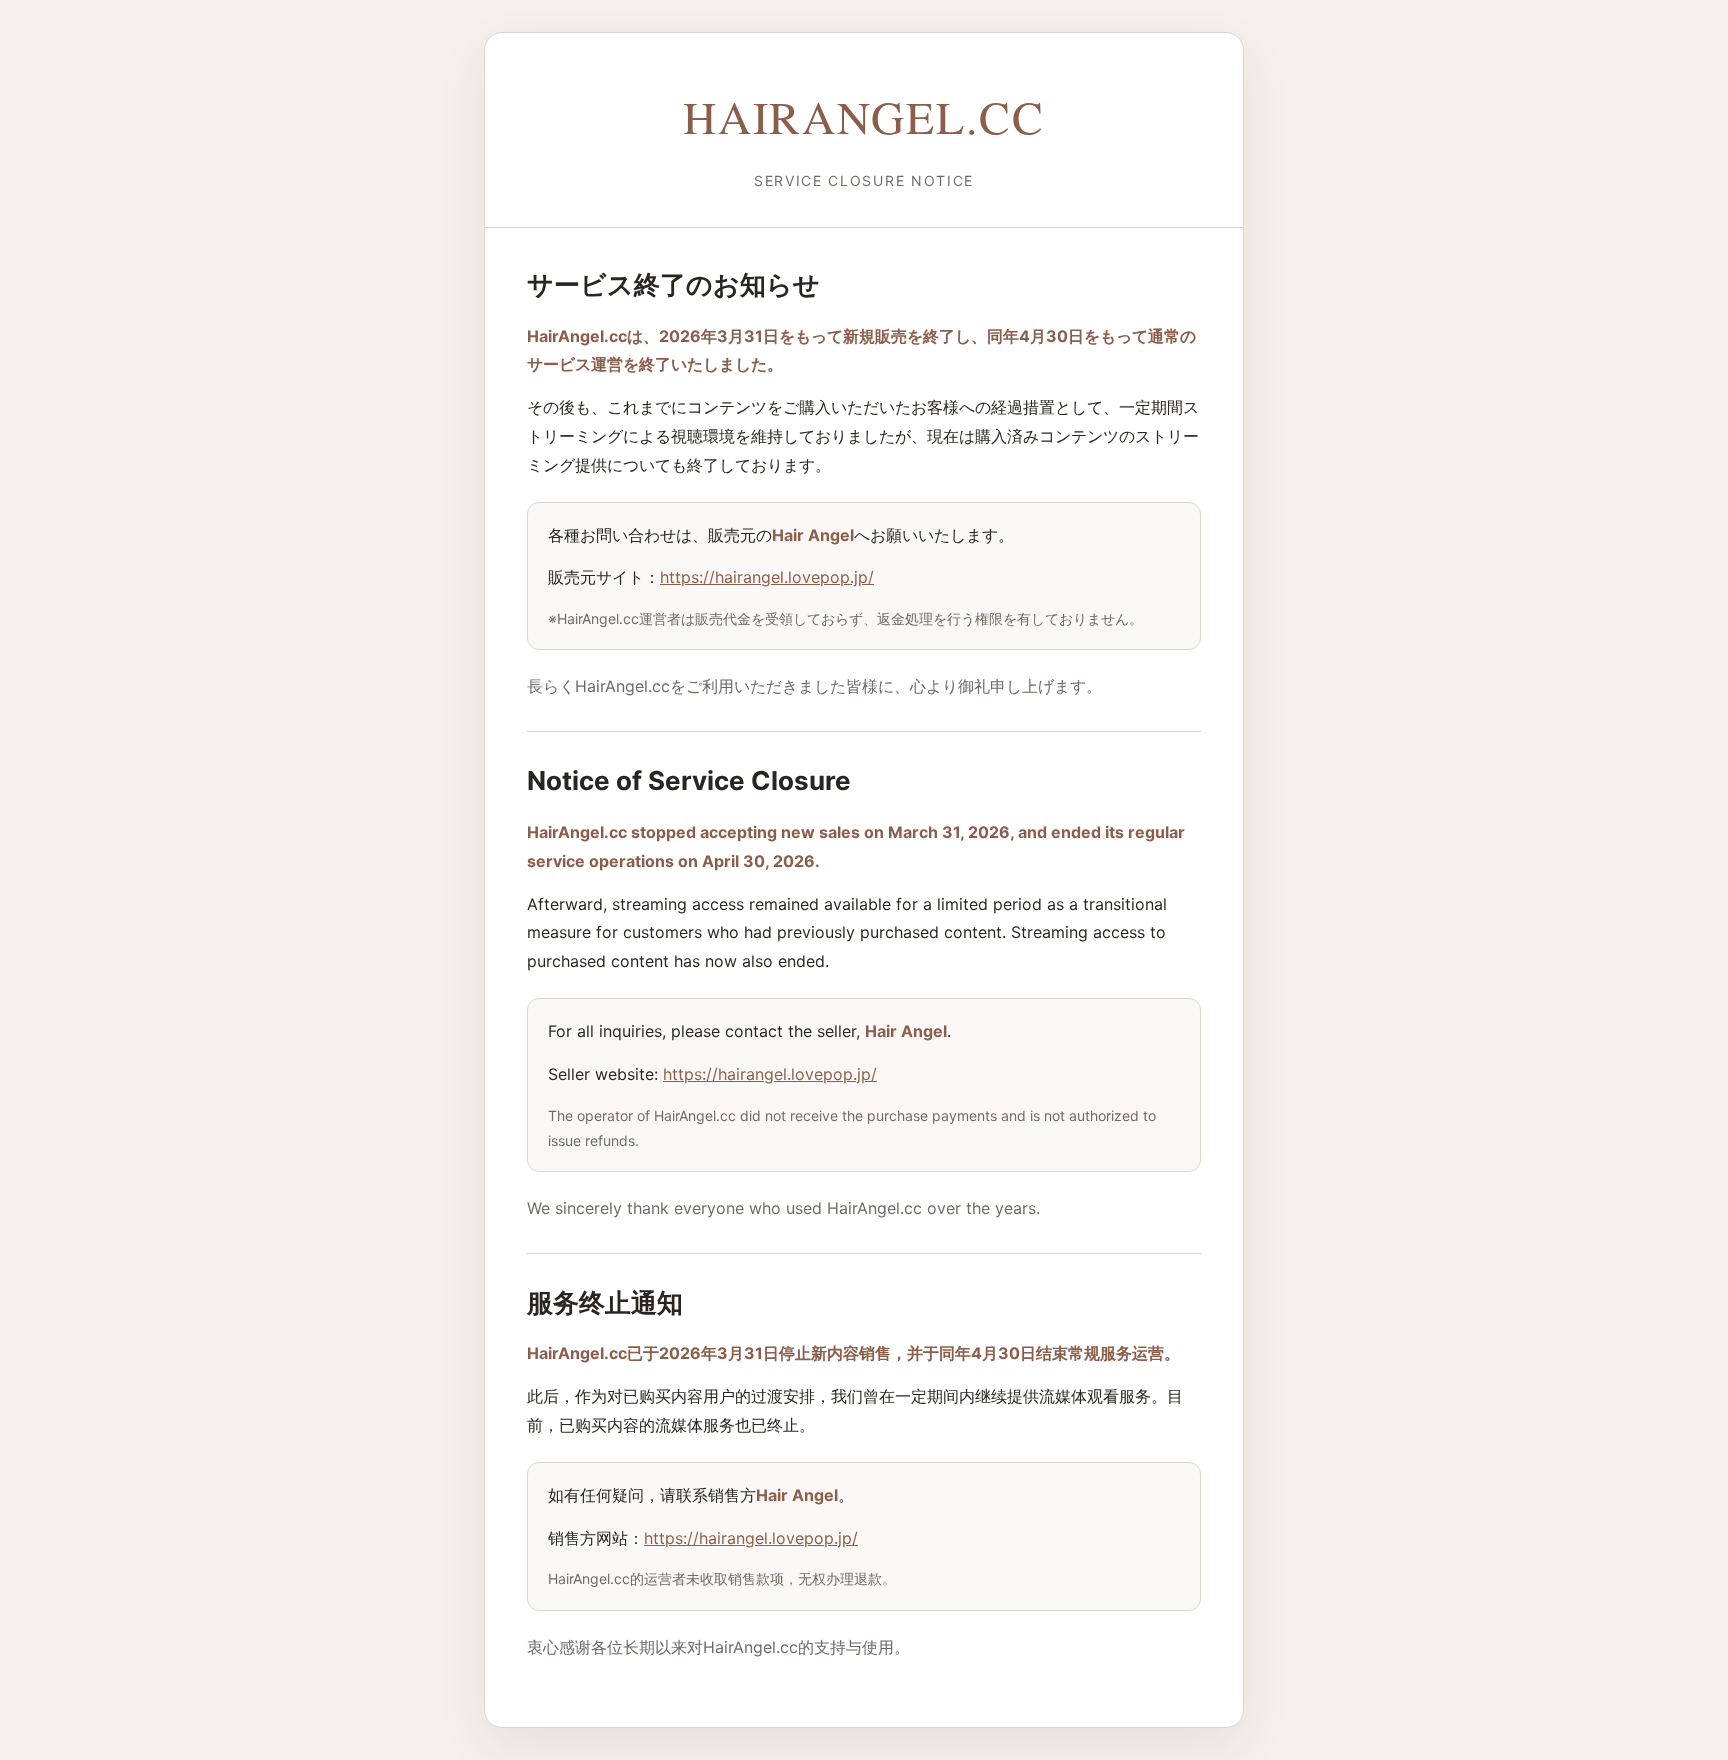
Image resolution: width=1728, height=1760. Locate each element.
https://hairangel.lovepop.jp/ (767, 577)
